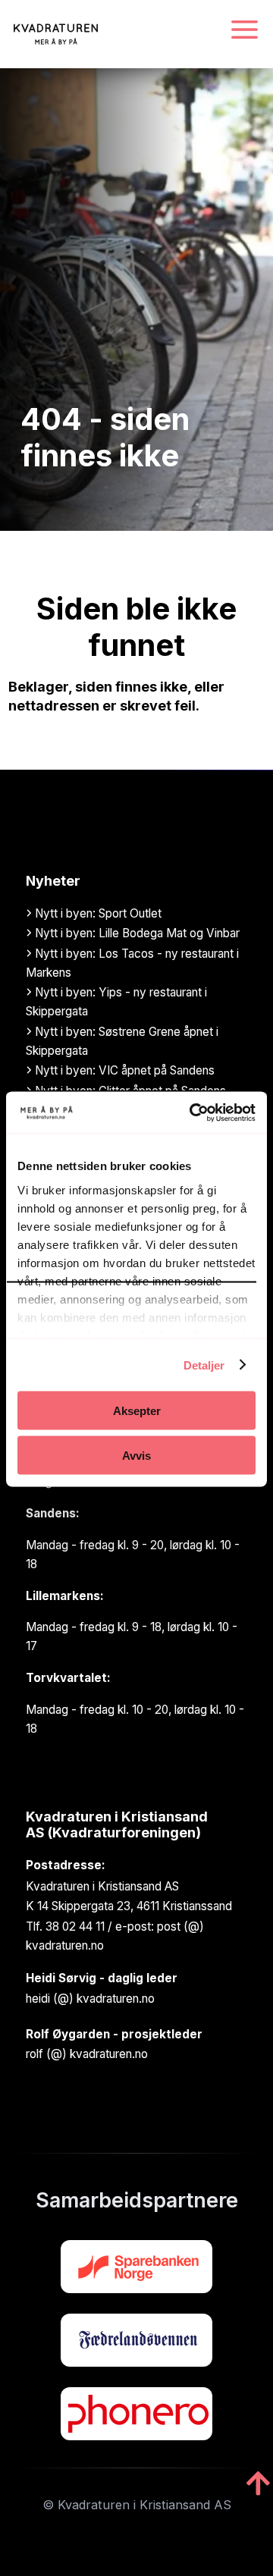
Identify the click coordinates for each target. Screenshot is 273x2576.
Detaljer (204, 1365)
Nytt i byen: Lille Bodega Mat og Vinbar (136, 933)
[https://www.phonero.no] (136, 2414)
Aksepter (137, 1411)
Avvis (136, 1455)
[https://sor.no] (136, 2267)
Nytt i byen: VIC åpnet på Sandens (123, 1070)
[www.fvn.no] (136, 2340)
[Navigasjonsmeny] (245, 31)
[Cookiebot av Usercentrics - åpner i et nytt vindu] (193, 1112)
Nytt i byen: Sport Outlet (97, 913)
